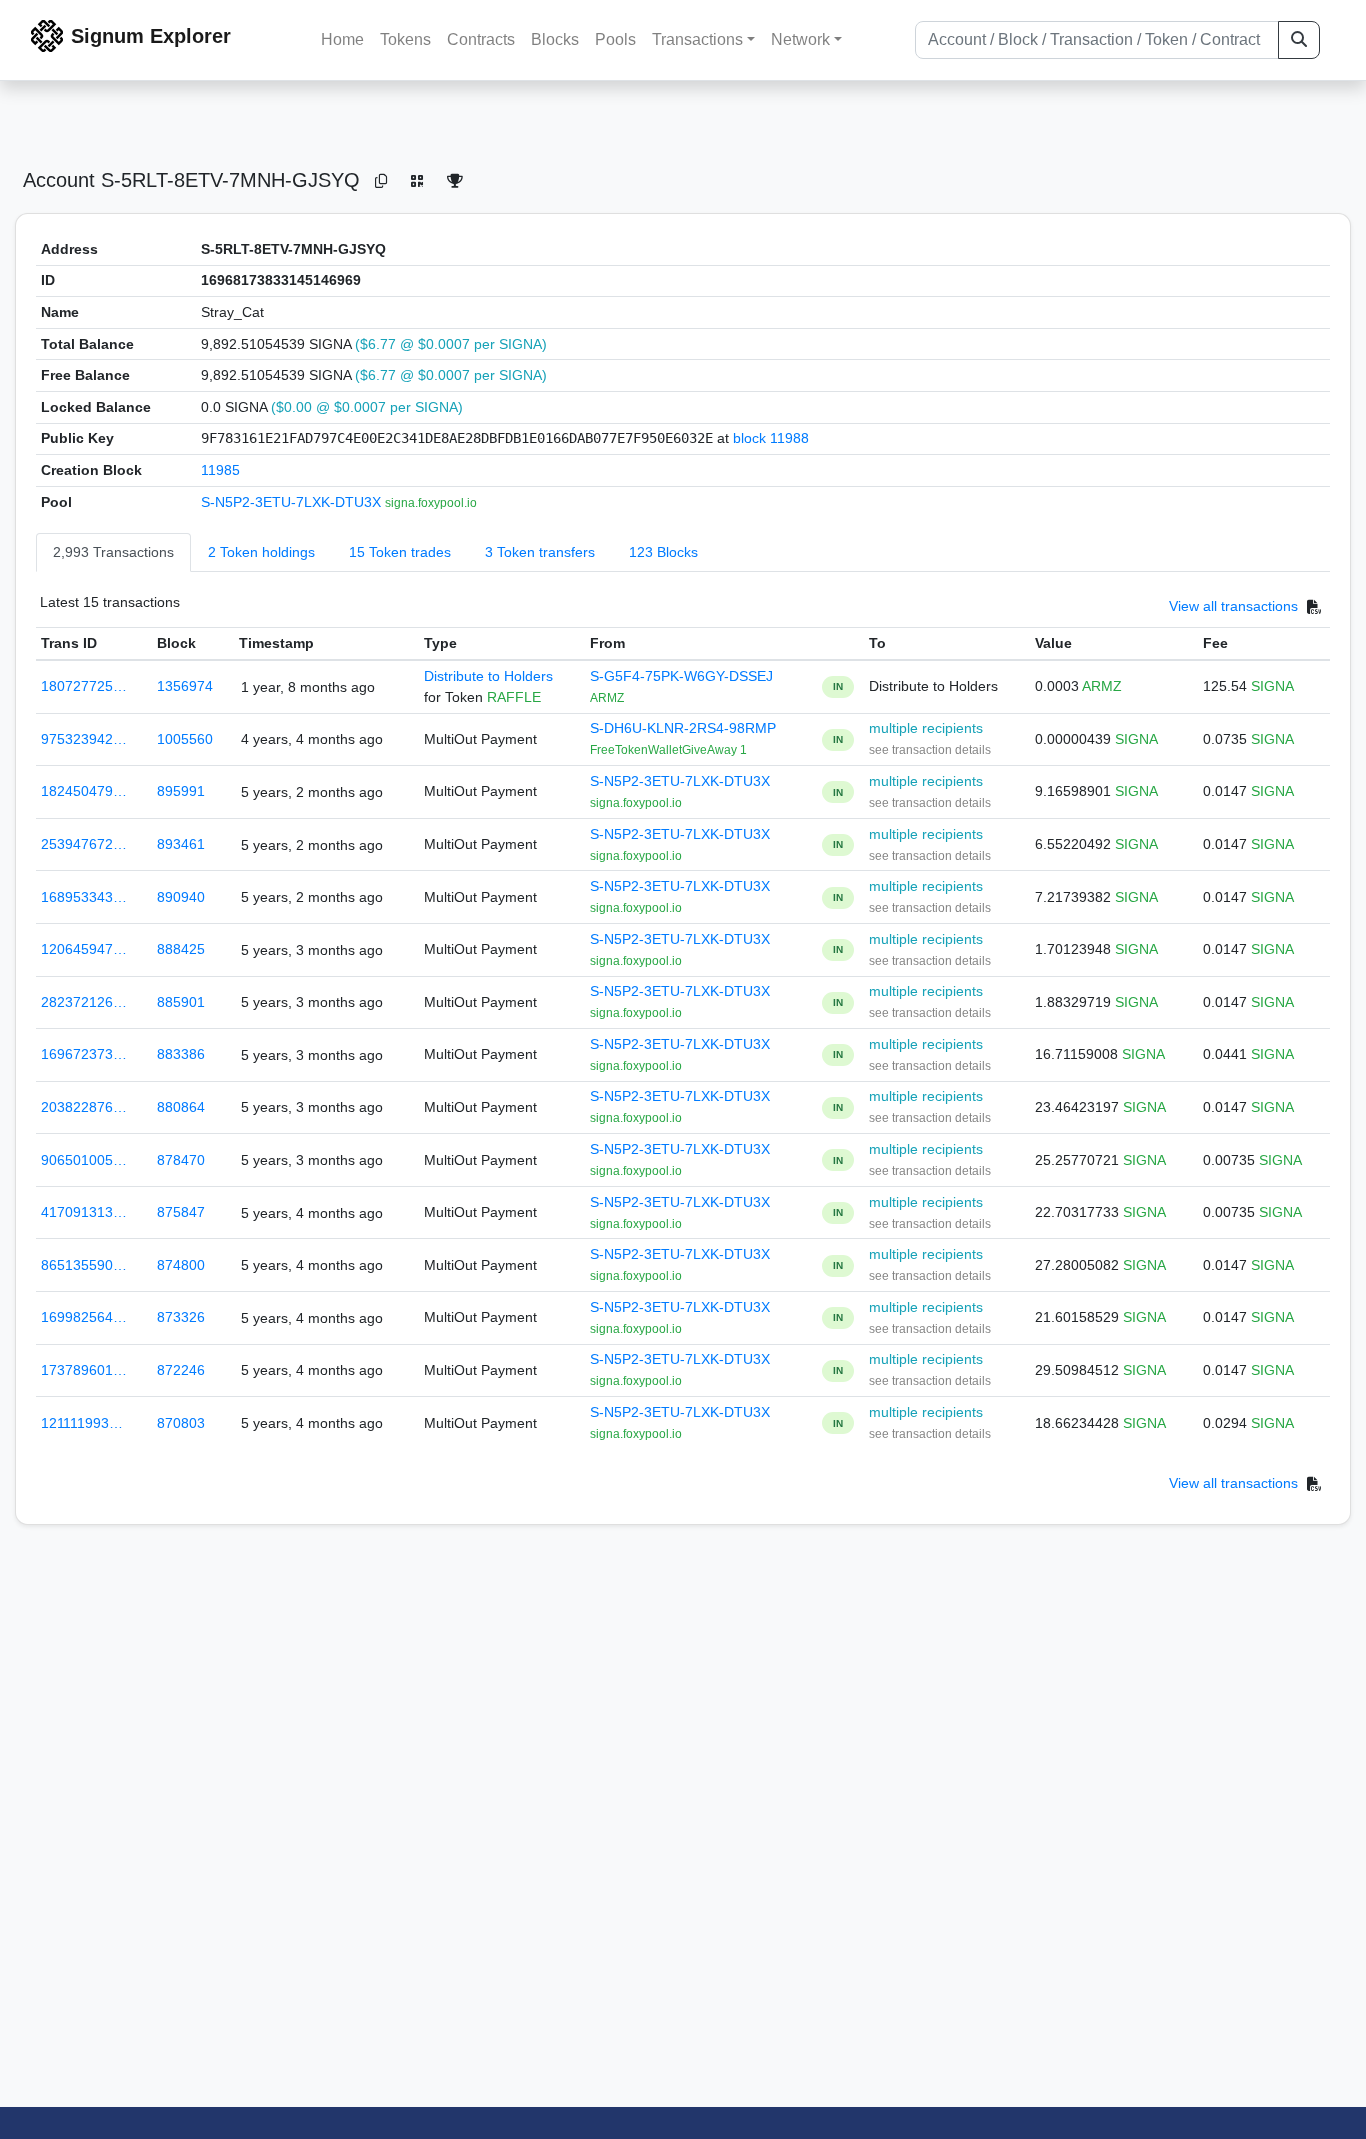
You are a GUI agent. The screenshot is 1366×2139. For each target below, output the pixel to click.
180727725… (84, 686)
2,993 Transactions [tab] (113, 552)
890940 (181, 897)
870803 (181, 1423)
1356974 (185, 686)
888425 (181, 949)
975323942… (84, 739)
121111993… (82, 1423)
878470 (181, 1160)
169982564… (84, 1317)
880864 (181, 1107)
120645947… (84, 949)
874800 (181, 1265)
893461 (181, 844)
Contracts (481, 39)
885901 (181, 1002)
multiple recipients (926, 728)
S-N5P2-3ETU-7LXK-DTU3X (293, 502)
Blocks (555, 39)
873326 (181, 1317)
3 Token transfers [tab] (540, 552)
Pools (615, 39)
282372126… (84, 1002)
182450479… (84, 791)
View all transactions (1233, 607)
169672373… (84, 1054)
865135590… (84, 1265)
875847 (181, 1212)
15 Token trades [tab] (400, 552)
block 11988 (771, 438)
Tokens (405, 39)
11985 (220, 470)
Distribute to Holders (488, 676)
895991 (181, 791)
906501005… (84, 1160)
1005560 (185, 739)
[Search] (1299, 40)
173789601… (84, 1370)
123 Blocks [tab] (663, 552)
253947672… (84, 844)
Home (342, 39)
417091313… (84, 1212)
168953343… (84, 897)
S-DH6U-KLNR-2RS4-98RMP (683, 728)
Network (800, 39)
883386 (181, 1054)
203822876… (84, 1107)
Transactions (697, 39)
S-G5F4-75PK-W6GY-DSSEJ (681, 676)
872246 (181, 1370)
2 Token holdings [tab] (261, 552)
